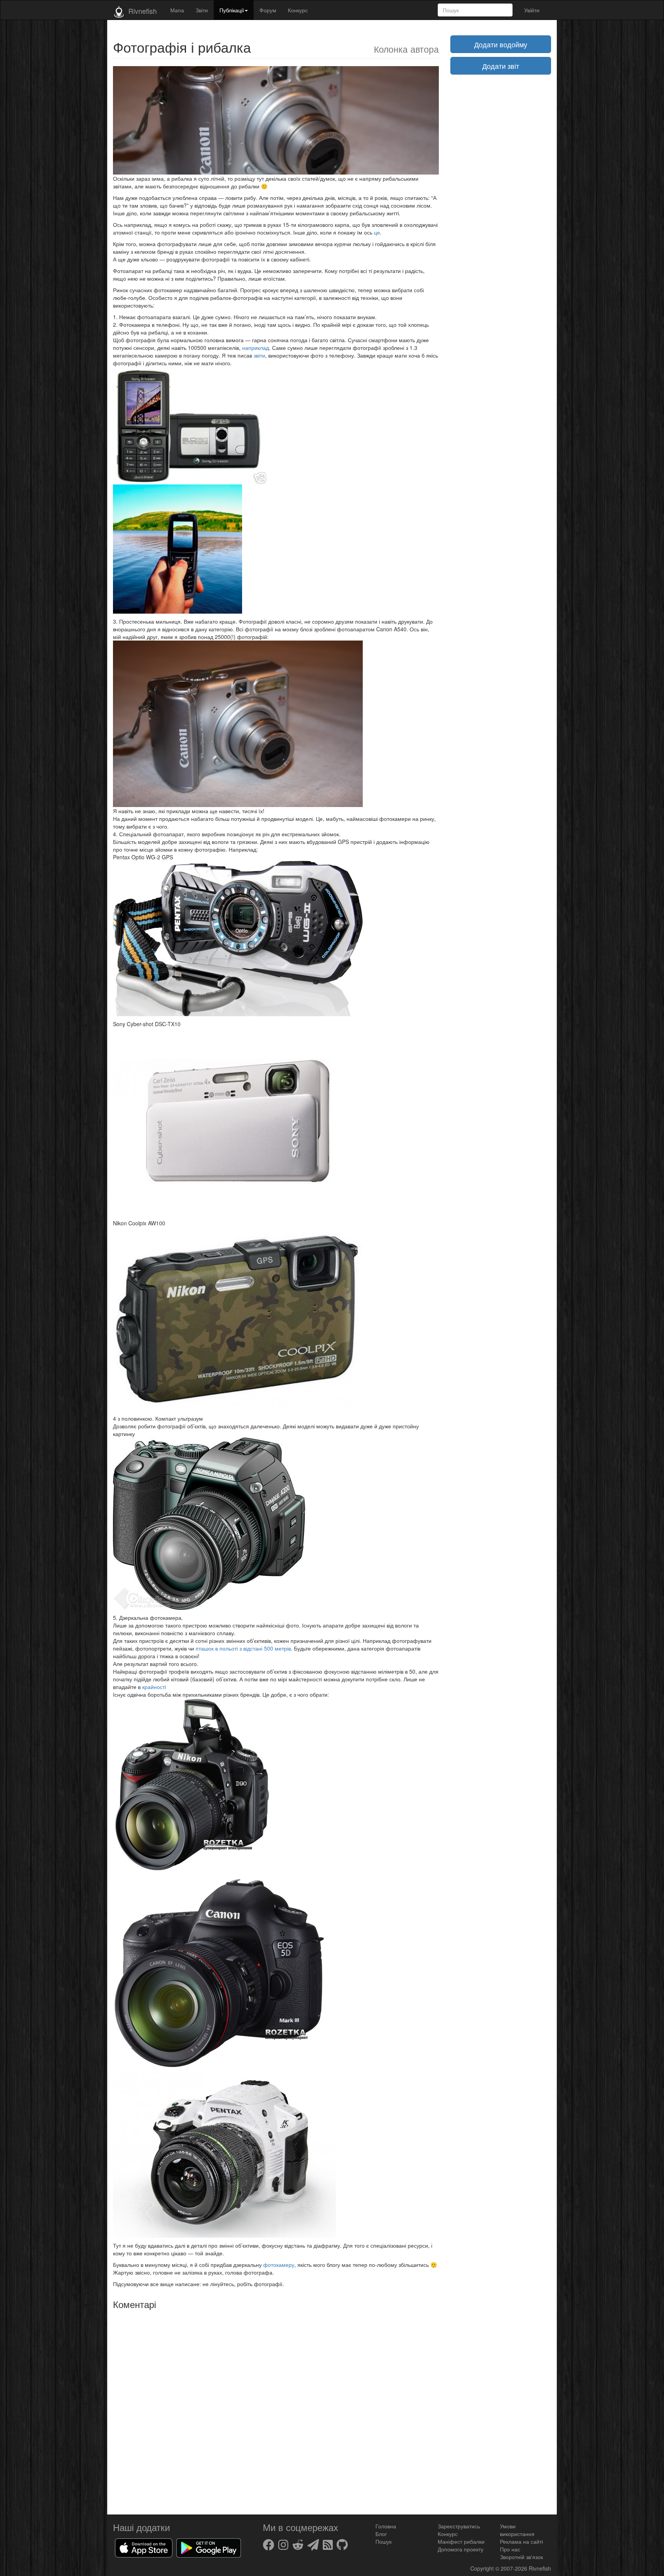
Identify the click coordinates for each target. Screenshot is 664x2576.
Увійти (532, 10)
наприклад (256, 348)
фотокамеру (279, 2265)
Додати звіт (501, 66)
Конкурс (298, 10)
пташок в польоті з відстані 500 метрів (243, 1648)
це (377, 232)
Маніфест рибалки (461, 2541)
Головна (386, 2526)
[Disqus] (276, 2409)
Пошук (383, 2541)
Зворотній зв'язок (521, 2557)
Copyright (483, 2568)
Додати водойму (501, 44)
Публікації (232, 10)
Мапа (177, 10)
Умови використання (517, 2530)
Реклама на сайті (521, 2541)
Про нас (510, 2549)
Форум (268, 10)
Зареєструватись (459, 2526)
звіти (259, 355)
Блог (381, 2534)
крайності (154, 1687)
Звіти (202, 10)
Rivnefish (540, 2568)
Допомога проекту (461, 2549)
